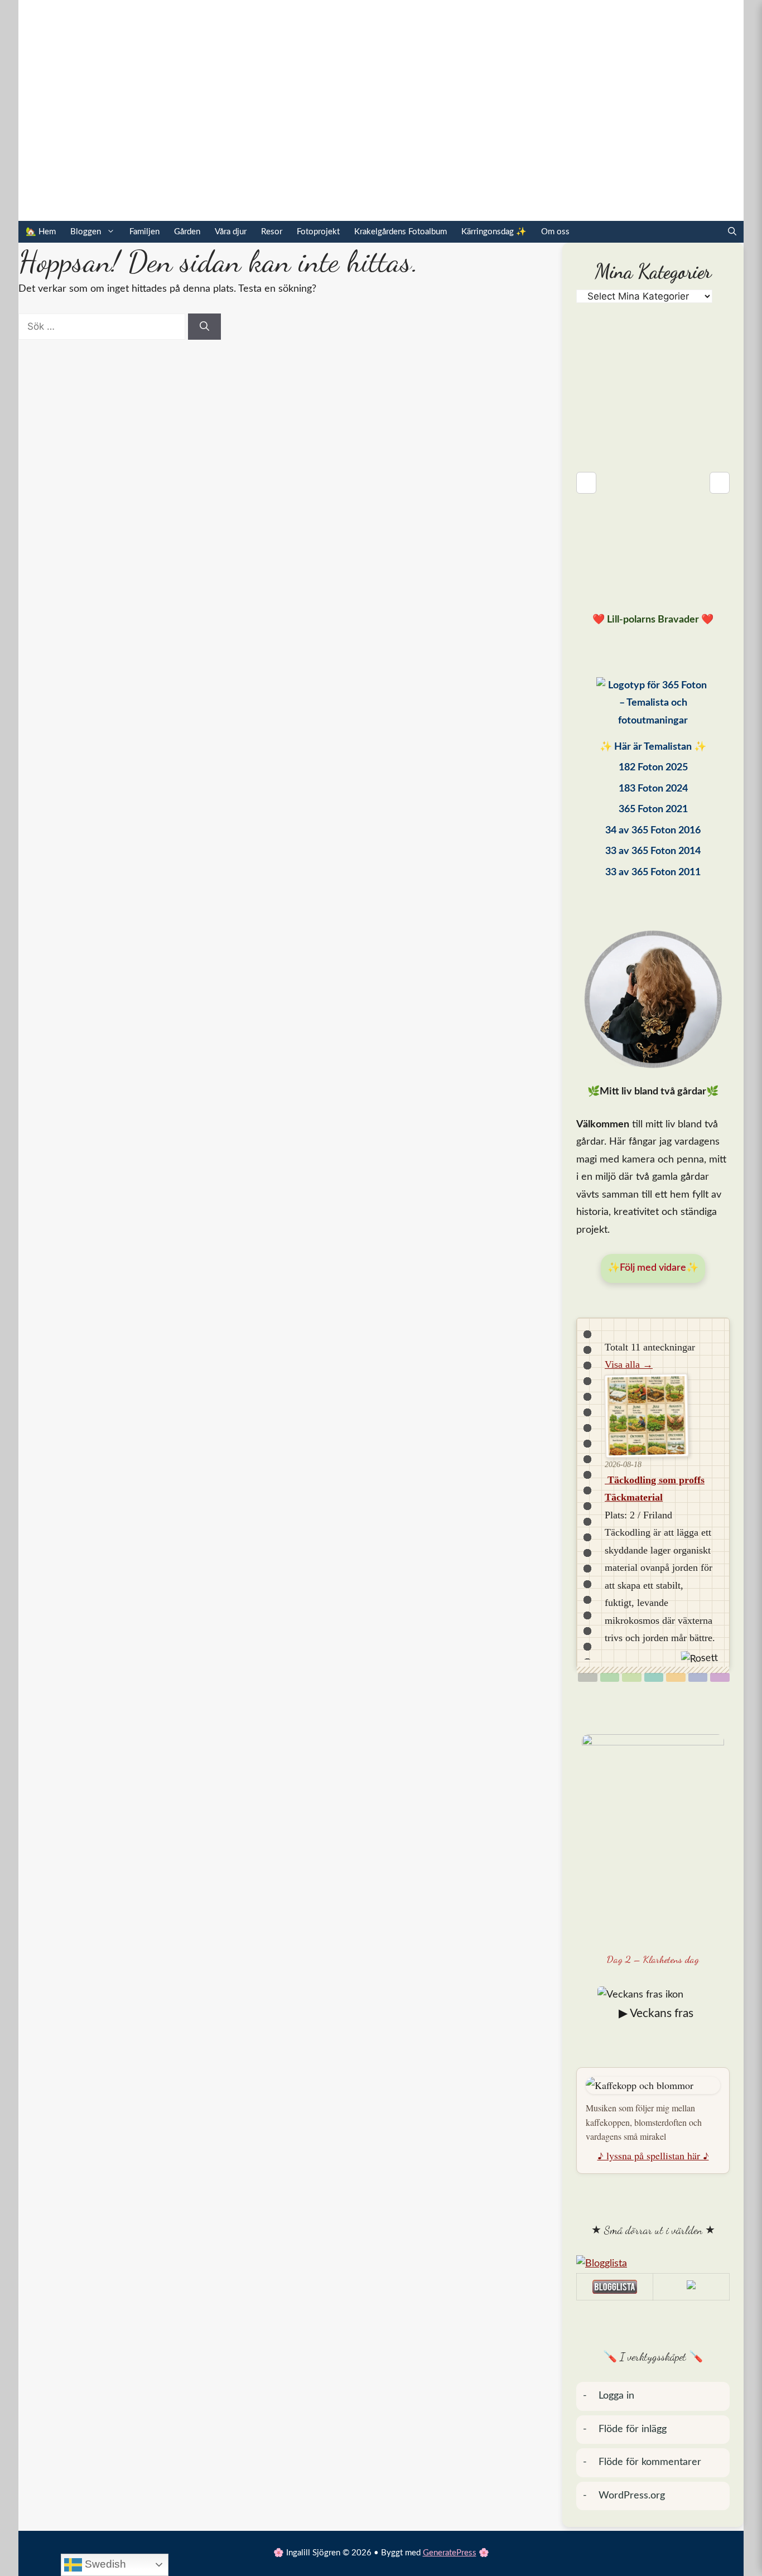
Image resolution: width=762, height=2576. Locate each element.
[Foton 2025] (653, 706)
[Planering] (698, 1677)
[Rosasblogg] (653, 2264)
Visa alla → (629, 1364)
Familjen (144, 232)
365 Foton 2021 (653, 809)
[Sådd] (610, 1677)
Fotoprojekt (318, 232)
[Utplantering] (654, 1677)
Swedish (104, 2564)
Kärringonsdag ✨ (494, 232)
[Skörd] (676, 1677)
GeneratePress (450, 2553)
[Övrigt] (720, 1677)
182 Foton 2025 (653, 768)
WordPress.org (632, 2496)
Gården (187, 232)
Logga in (616, 2396)
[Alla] (588, 1677)
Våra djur (231, 232)
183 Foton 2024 (653, 789)
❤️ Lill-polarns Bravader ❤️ (653, 620)
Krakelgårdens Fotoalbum (401, 232)
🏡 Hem (41, 232)
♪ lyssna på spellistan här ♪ (653, 2155)
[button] (732, 232)
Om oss (555, 232)
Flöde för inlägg (633, 2429)
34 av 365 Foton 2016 (653, 831)
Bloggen (86, 232)
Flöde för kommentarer (650, 2462)
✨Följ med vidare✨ (653, 1268)
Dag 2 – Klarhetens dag (653, 1959)
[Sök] (204, 327)
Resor (272, 232)
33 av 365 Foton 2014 (653, 851)
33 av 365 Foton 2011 (653, 872)
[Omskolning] (632, 1677)
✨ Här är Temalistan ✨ (653, 747)
